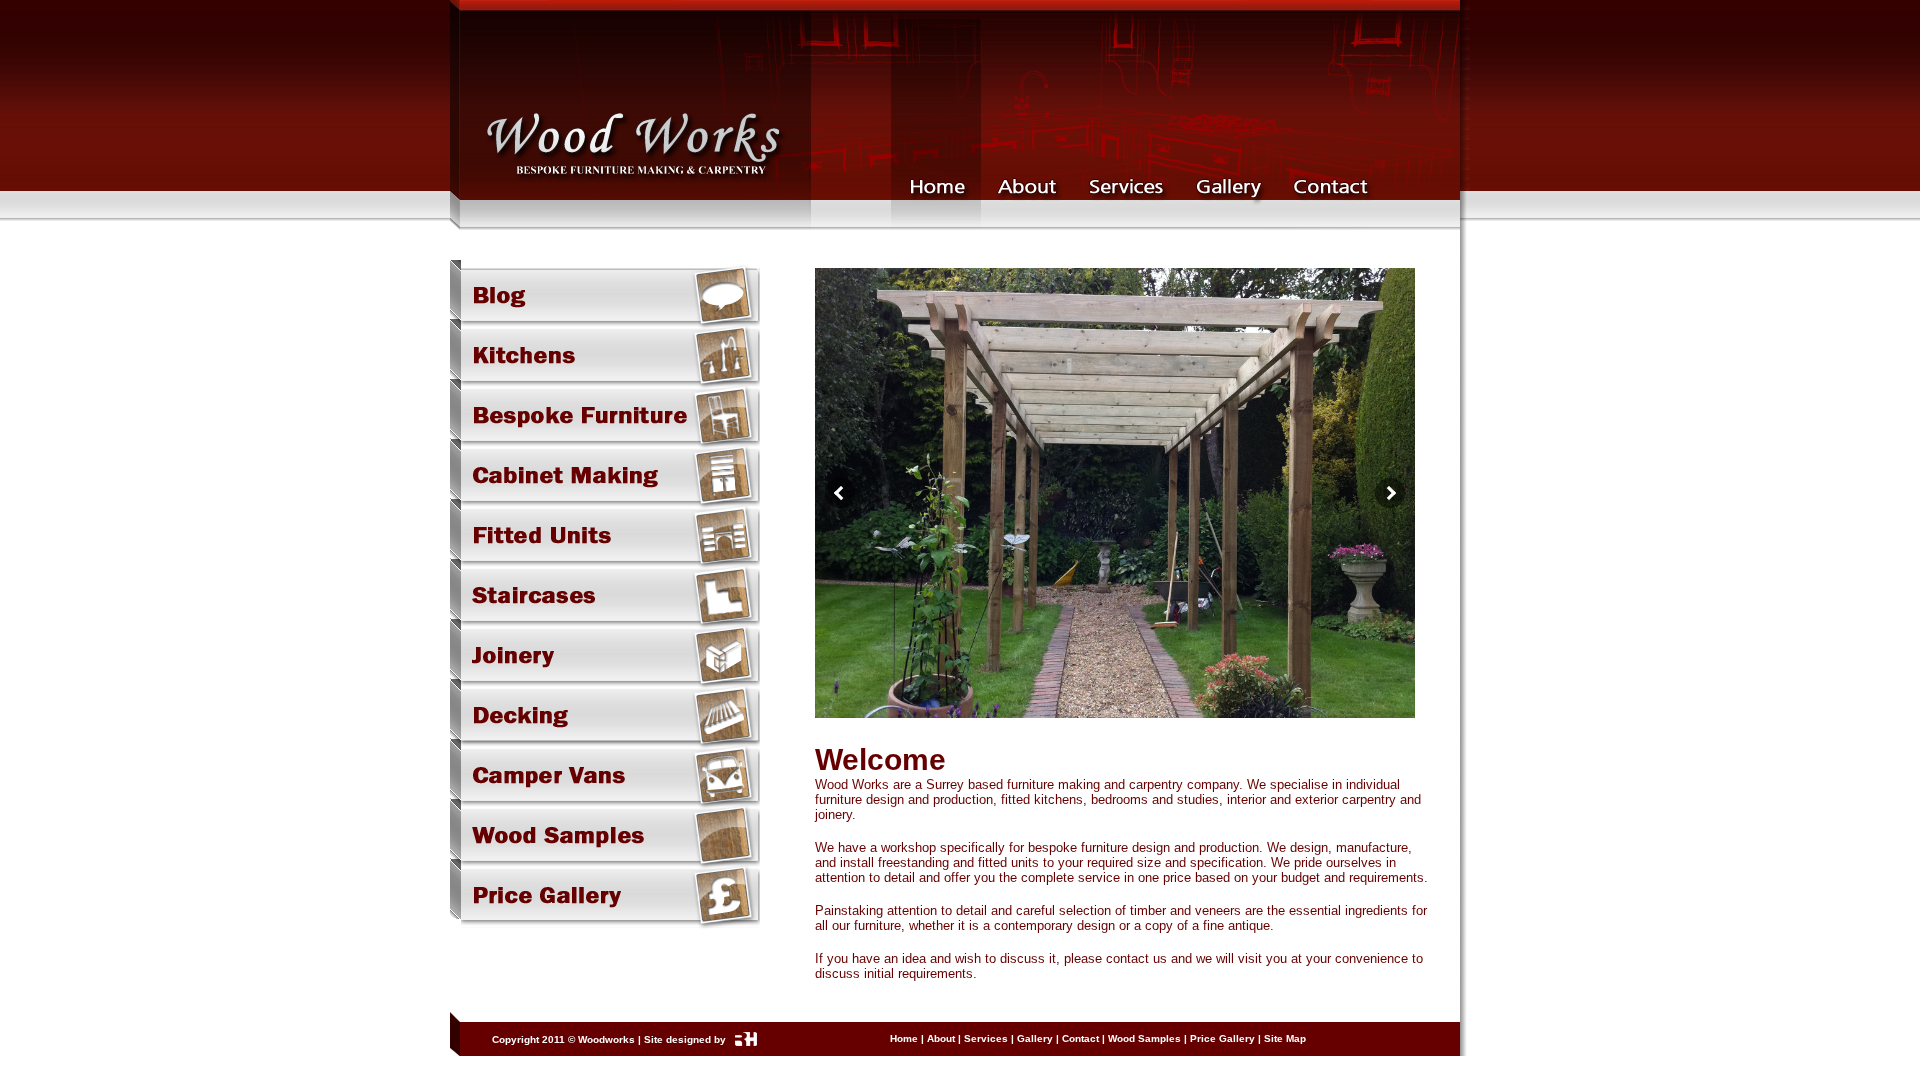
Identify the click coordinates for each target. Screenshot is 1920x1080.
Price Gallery (1222, 1038)
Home (904, 1038)
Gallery (1035, 1038)
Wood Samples (1144, 1038)
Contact (1080, 1038)
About (941, 1038)
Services (986, 1038)
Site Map (1285, 1038)
